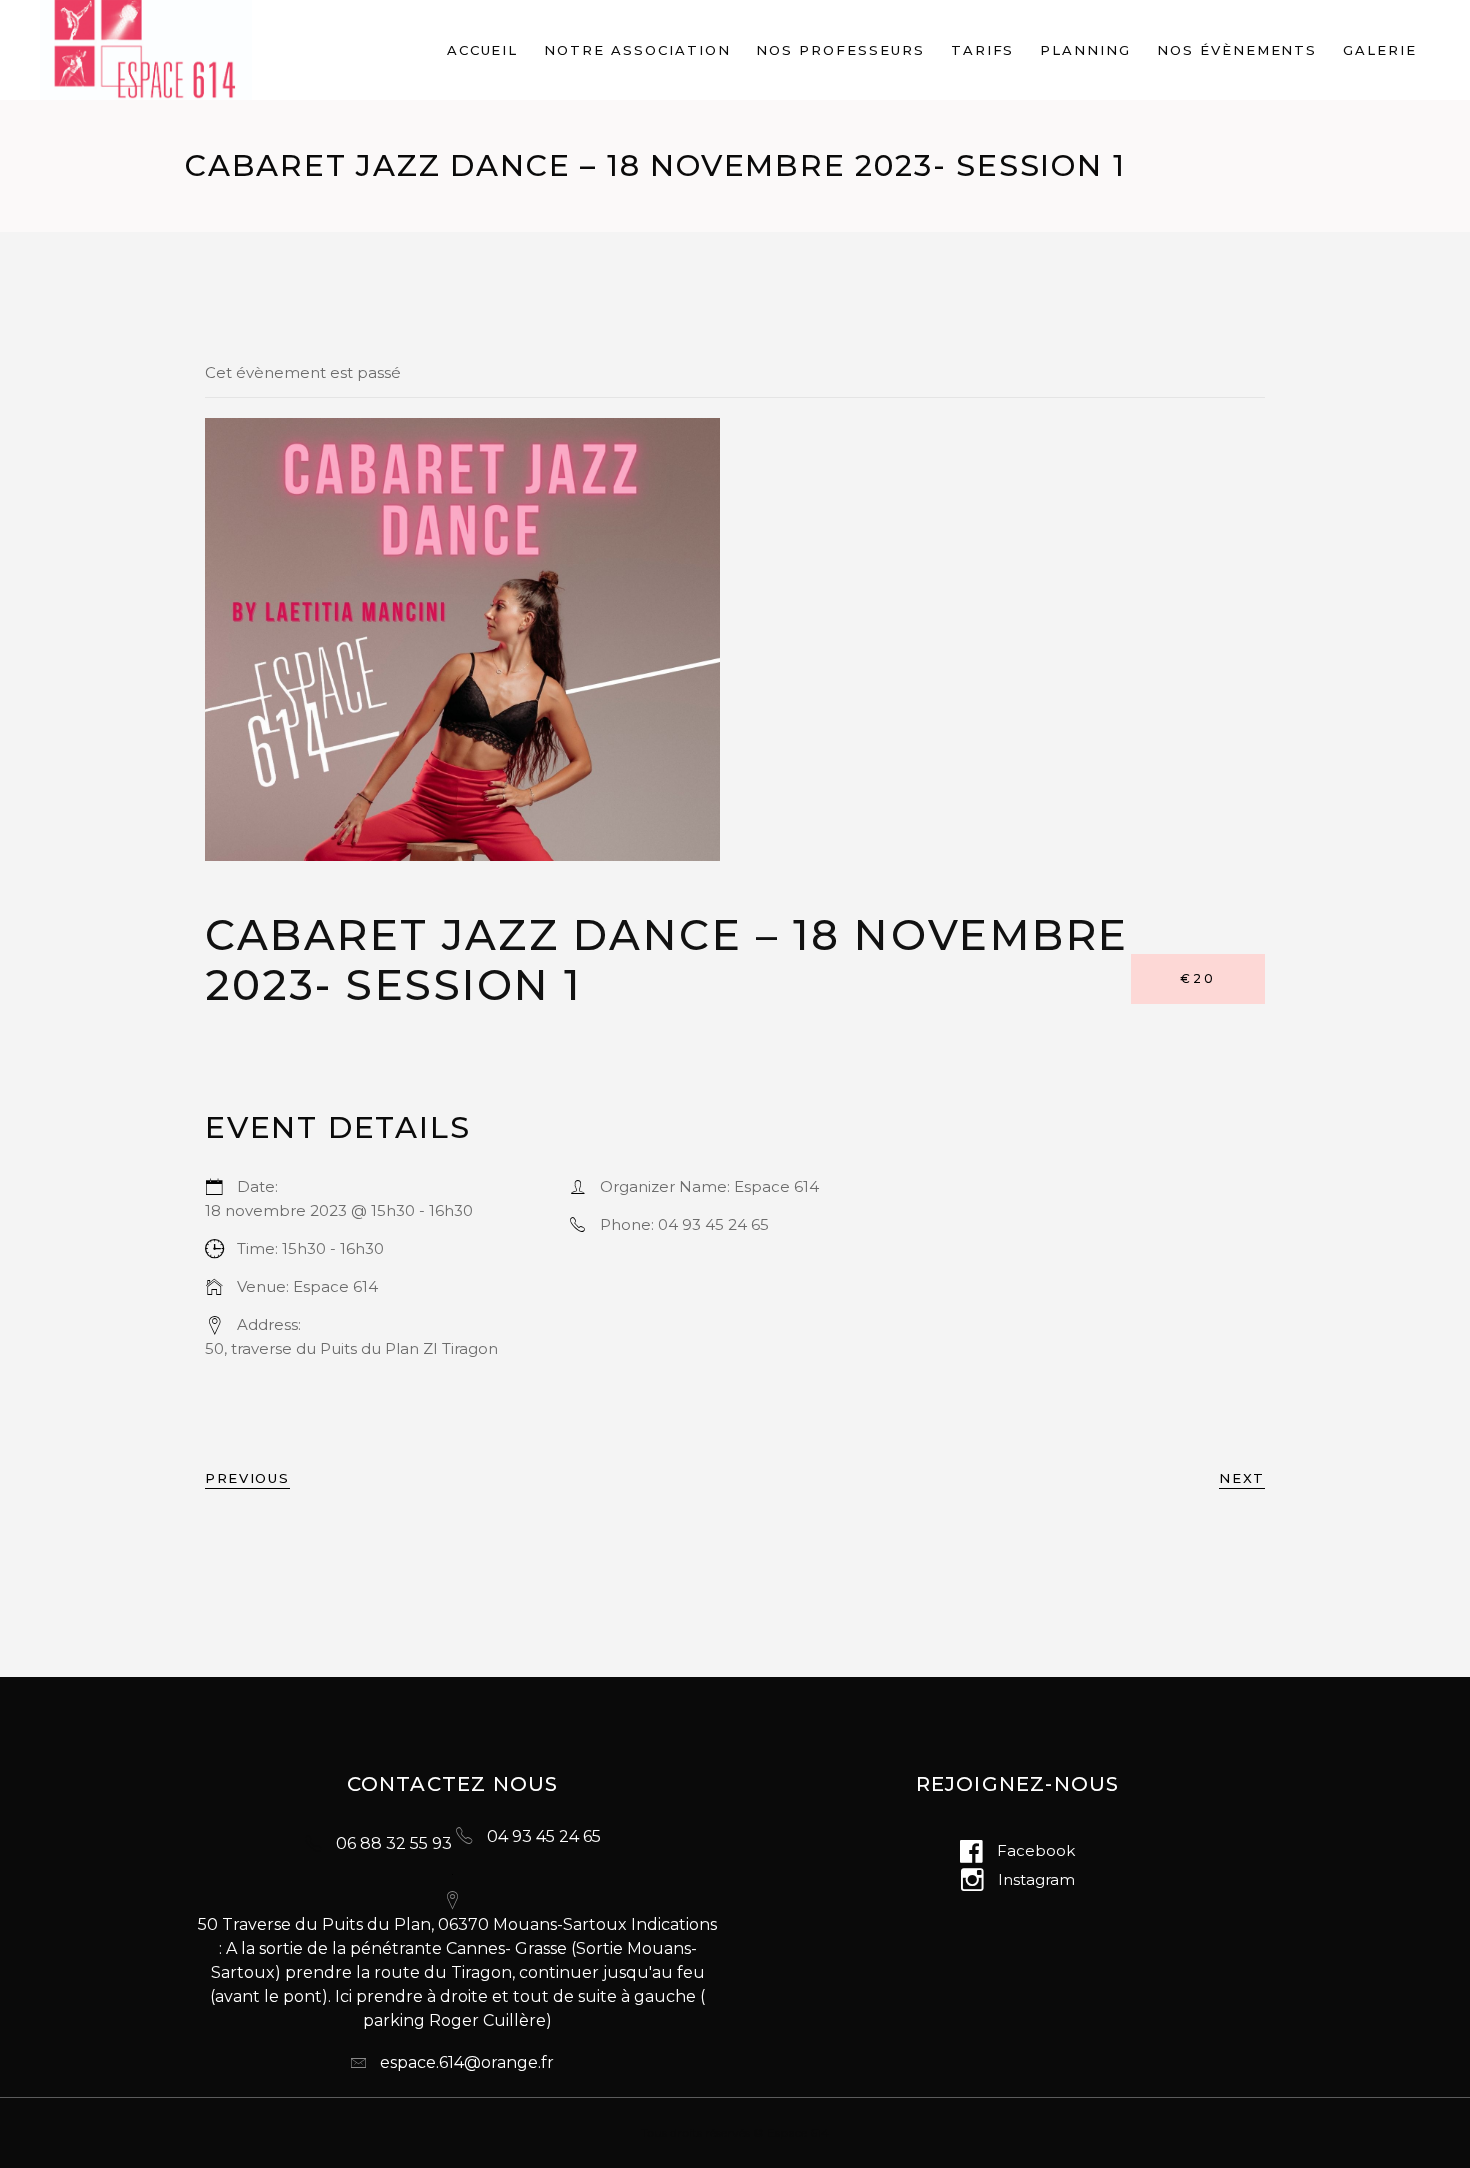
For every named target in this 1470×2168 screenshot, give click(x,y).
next (1242, 1478)
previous (247, 1478)
